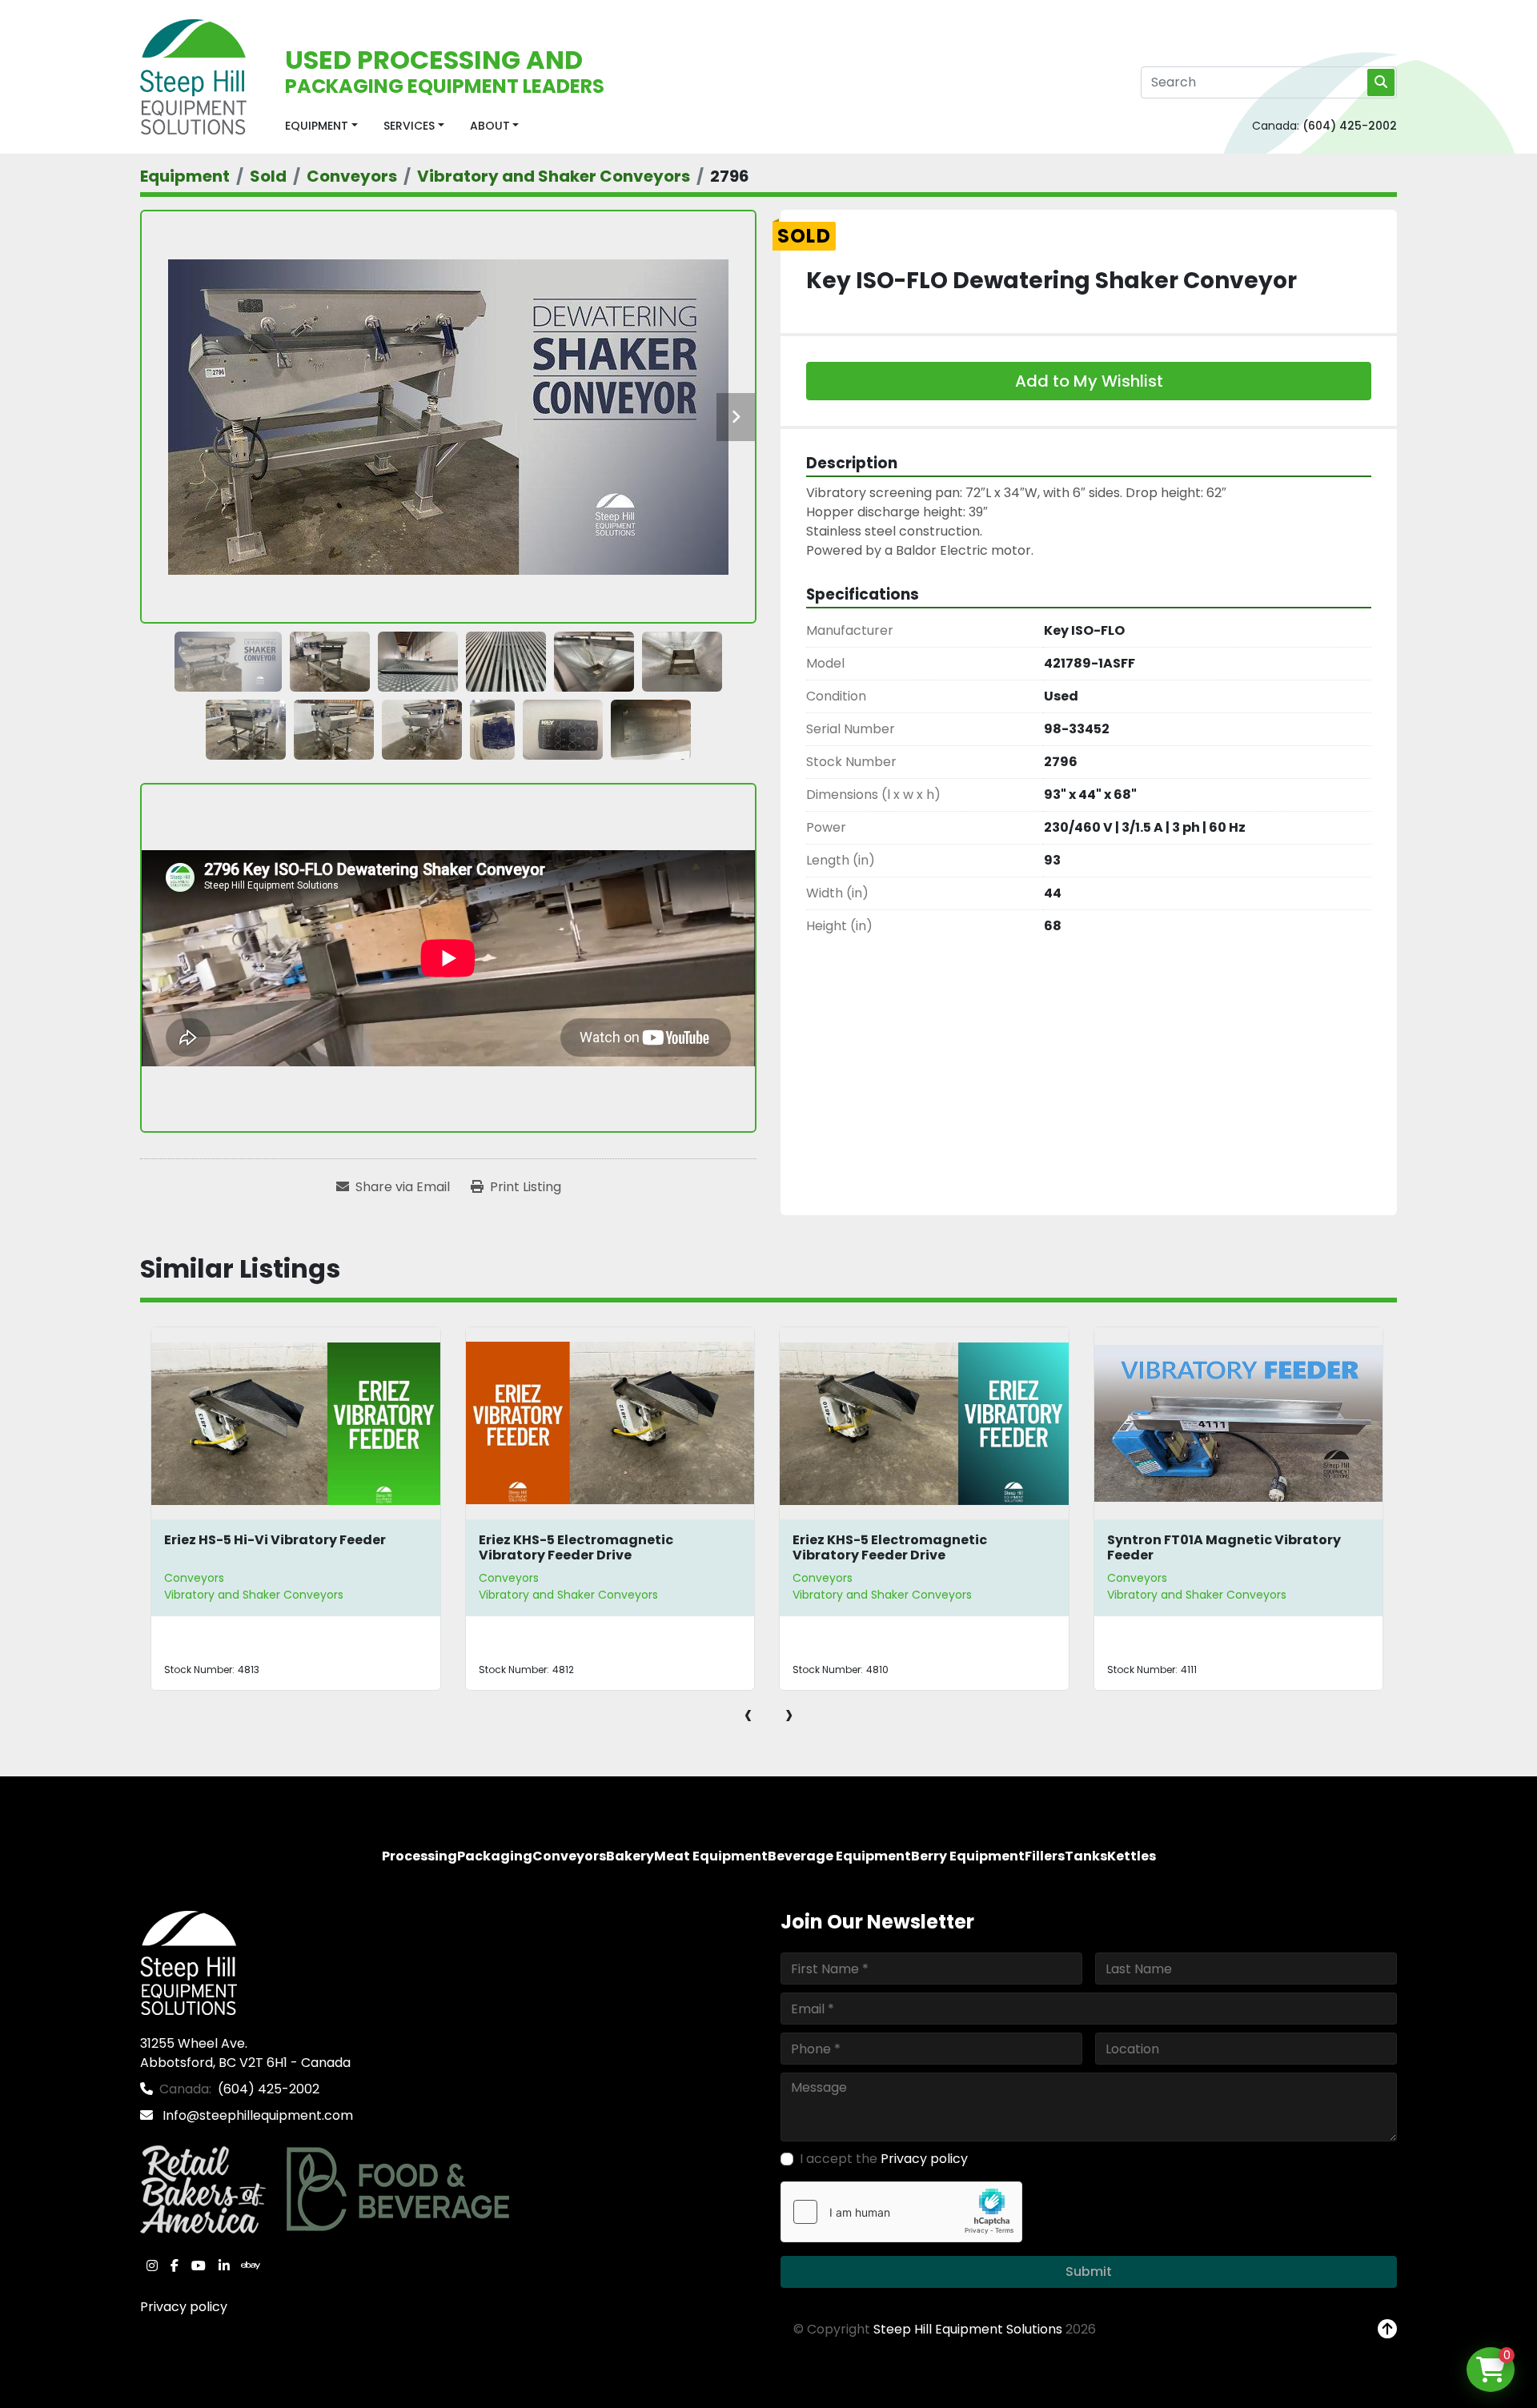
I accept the (884, 2159)
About (490, 126)
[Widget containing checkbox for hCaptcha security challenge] (901, 2212)
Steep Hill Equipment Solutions (968, 2329)
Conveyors (195, 1578)
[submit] (1381, 82)
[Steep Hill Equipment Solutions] (189, 1962)
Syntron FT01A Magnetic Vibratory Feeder (910, 1547)
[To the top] (1387, 2330)
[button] (321, 126)
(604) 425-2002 (1350, 126)
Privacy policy (184, 2307)
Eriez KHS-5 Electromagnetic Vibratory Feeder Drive (262, 1547)
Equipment (317, 126)
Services (409, 126)
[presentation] (748, 1714)
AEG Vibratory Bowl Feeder (1197, 1540)
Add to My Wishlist (1089, 381)
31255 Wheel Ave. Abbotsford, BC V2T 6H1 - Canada (245, 2053)
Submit (1089, 2272)
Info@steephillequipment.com (256, 2115)
